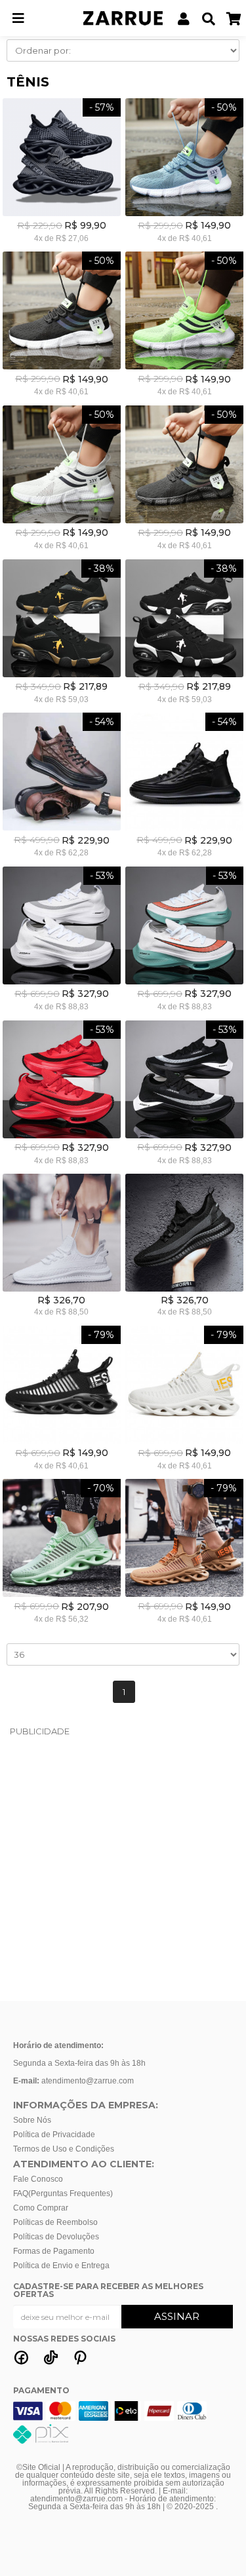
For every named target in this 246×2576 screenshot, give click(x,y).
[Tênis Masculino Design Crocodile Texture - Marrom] (61, 787)
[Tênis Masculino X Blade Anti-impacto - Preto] (61, 1400)
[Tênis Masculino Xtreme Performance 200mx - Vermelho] (61, 1095)
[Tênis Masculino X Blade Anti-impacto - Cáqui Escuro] (184, 1553)
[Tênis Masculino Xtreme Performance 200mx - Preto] (184, 1095)
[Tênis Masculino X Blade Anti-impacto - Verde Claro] (61, 1553)
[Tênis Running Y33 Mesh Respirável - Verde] (184, 326)
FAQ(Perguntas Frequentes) (63, 2193)
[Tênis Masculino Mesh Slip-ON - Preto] (61, 173)
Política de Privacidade (54, 2135)
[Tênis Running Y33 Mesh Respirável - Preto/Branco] (61, 326)
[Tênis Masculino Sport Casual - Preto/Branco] (184, 634)
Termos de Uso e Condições (64, 2149)
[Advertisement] (123, 1868)
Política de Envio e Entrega (61, 2266)
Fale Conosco (38, 2179)
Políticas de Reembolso (55, 2222)
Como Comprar (41, 2208)
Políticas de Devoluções (56, 2237)
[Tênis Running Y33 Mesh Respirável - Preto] (184, 480)
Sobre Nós (32, 2120)
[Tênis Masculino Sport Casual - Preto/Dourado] (61, 634)
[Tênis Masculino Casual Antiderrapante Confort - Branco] (61, 1247)
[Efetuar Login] (184, 8)
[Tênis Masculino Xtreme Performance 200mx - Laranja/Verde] (184, 941)
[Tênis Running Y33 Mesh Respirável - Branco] (61, 480)
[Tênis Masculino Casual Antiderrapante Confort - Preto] (184, 1247)
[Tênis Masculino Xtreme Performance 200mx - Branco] (61, 941)
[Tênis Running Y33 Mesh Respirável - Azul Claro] (184, 173)
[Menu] (18, 11)
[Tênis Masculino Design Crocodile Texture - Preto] (184, 787)
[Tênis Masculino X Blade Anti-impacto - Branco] (184, 1400)
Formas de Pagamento (54, 2251)
